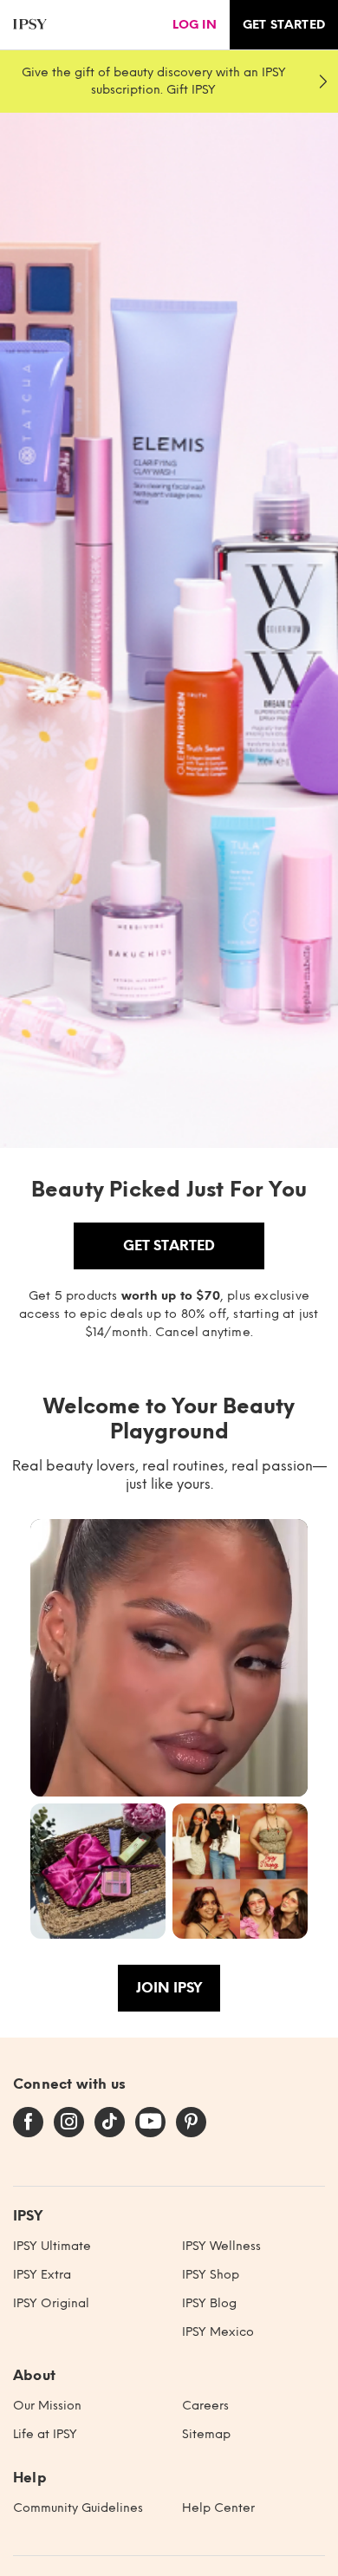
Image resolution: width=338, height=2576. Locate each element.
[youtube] (150, 2123)
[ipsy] (30, 25)
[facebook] (28, 2123)
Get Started (169, 1246)
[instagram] (69, 2123)
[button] (169, 1658)
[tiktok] (110, 2123)
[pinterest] (191, 2123)
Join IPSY (169, 1988)
